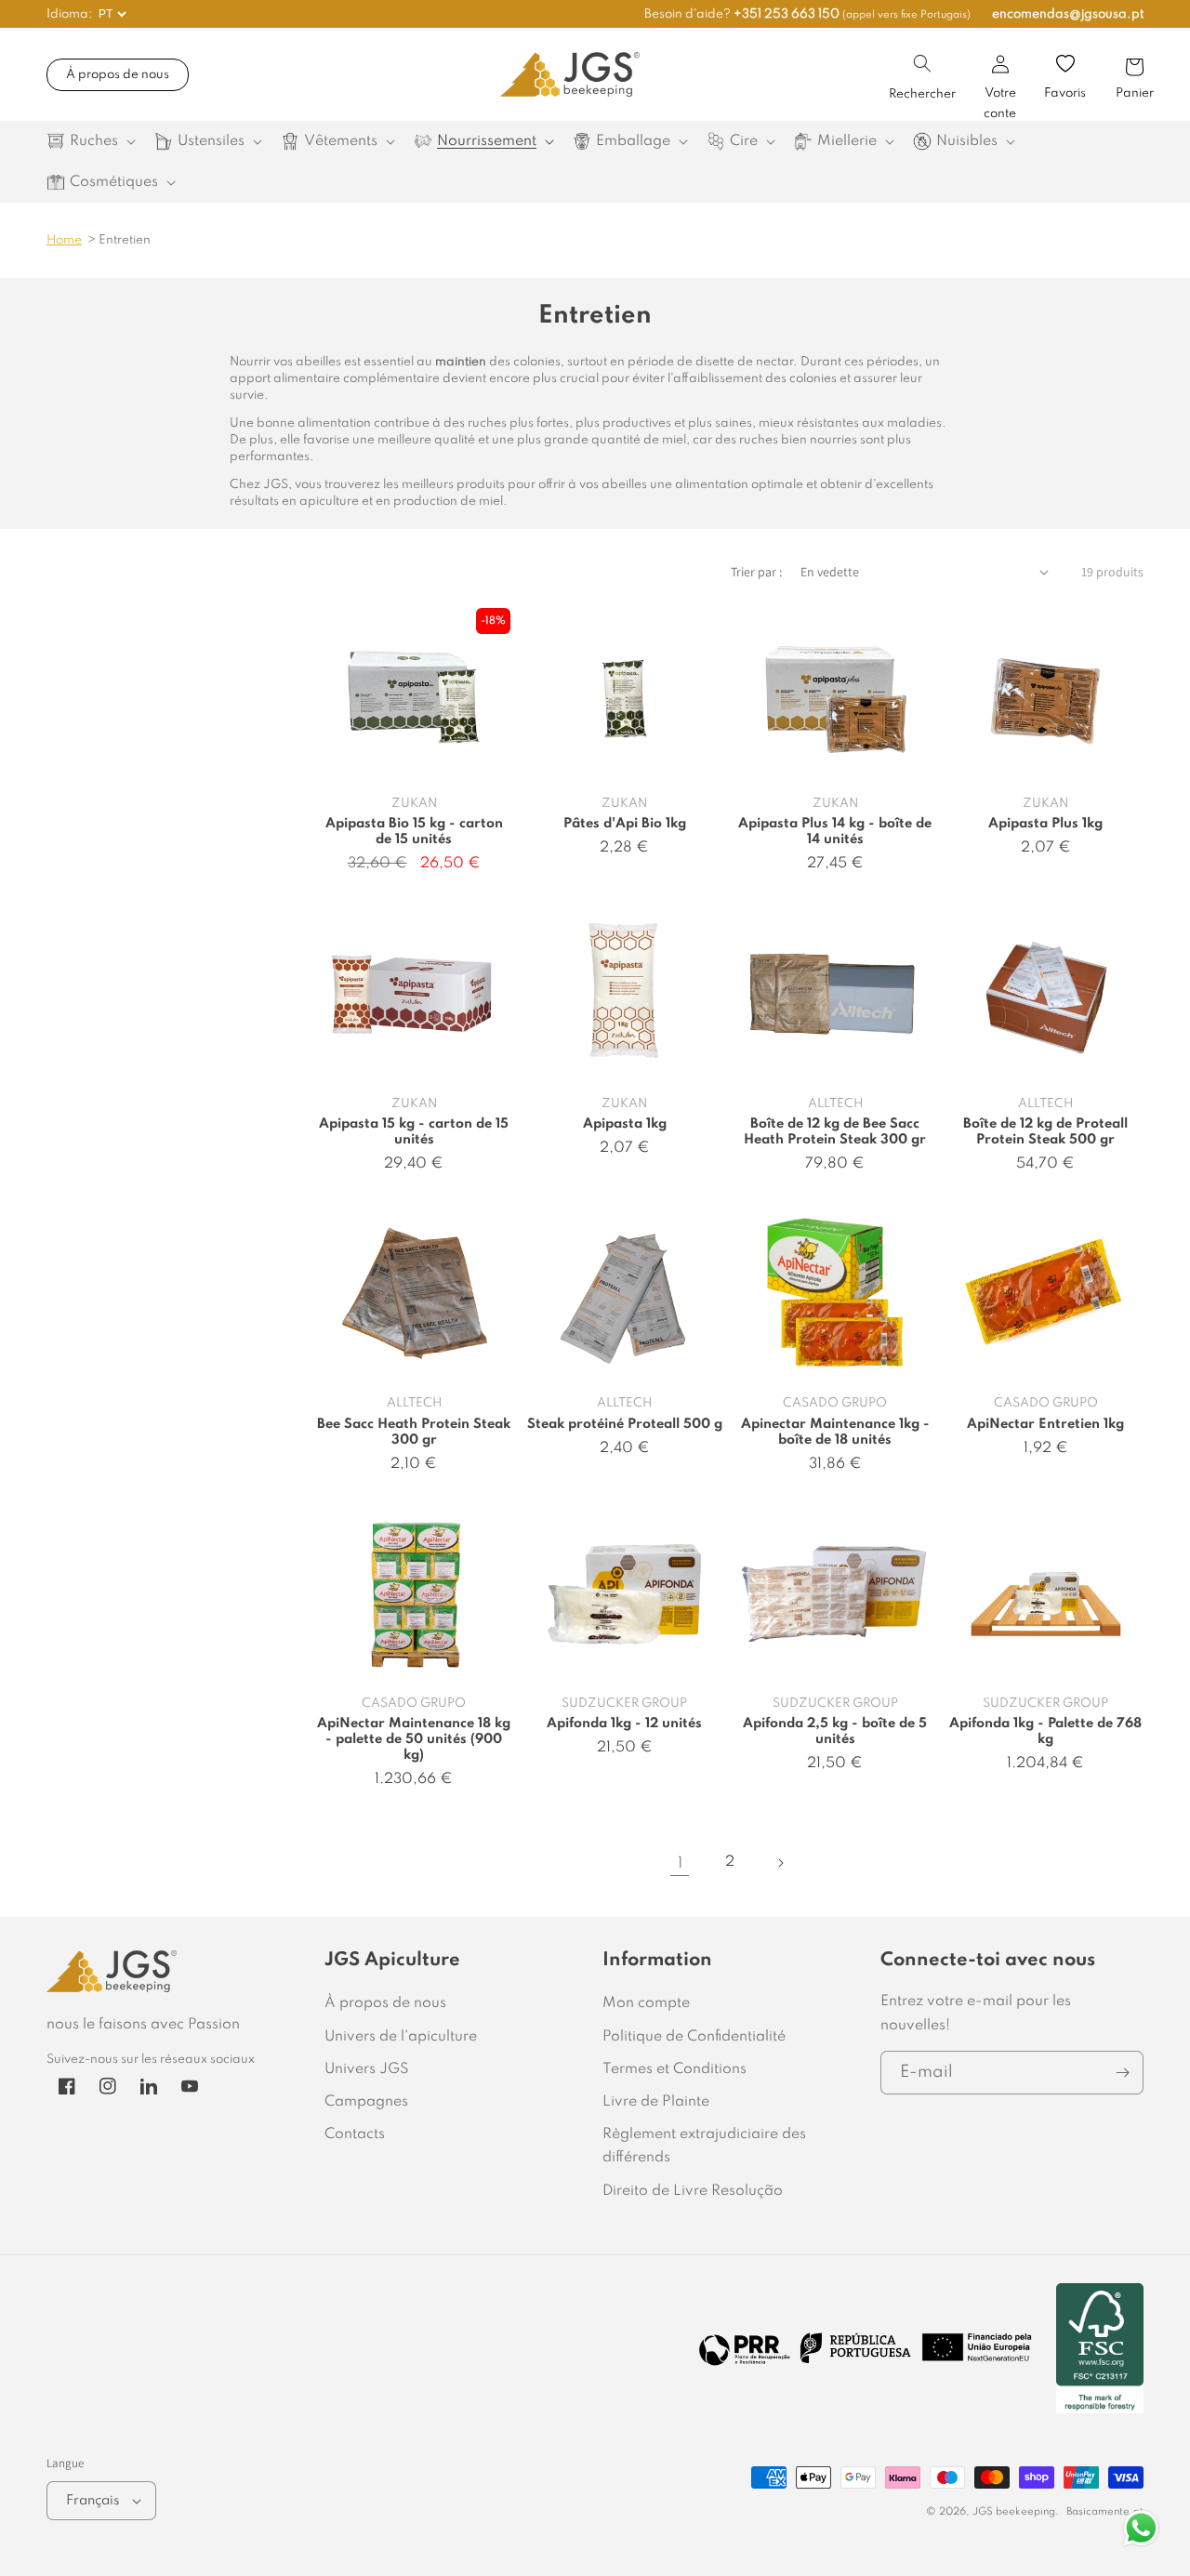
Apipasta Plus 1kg (1045, 824)
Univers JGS (367, 2069)
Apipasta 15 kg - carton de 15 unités (414, 1132)
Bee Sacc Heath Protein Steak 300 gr (414, 1432)
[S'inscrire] (1122, 2073)
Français (93, 2501)
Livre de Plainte (656, 2102)
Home (64, 240)
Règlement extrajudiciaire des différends (704, 2146)
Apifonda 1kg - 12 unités (624, 1724)
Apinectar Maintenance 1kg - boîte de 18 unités (835, 1432)
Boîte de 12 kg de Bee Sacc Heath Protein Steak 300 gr (835, 1132)
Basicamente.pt (1105, 2512)
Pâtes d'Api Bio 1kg (625, 824)
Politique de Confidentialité (694, 2037)
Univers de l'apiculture (401, 2037)
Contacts (355, 2134)
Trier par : (756, 572)
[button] (922, 63)
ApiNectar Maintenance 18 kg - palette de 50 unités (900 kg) (414, 1739)
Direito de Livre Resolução (693, 2191)
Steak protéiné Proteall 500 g (625, 1424)
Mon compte (646, 2003)
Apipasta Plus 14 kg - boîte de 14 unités (835, 832)
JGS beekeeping (1014, 2512)
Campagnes (366, 2102)
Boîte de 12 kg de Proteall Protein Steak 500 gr (1045, 1132)
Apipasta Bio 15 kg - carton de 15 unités (414, 832)
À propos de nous (118, 75)
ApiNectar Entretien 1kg (1045, 1424)
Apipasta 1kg (625, 1124)
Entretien (125, 240)
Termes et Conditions (674, 2069)
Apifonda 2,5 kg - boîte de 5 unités (835, 1731)
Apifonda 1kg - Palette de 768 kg (1045, 1731)
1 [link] (680, 1863)
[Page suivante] (780, 1863)
